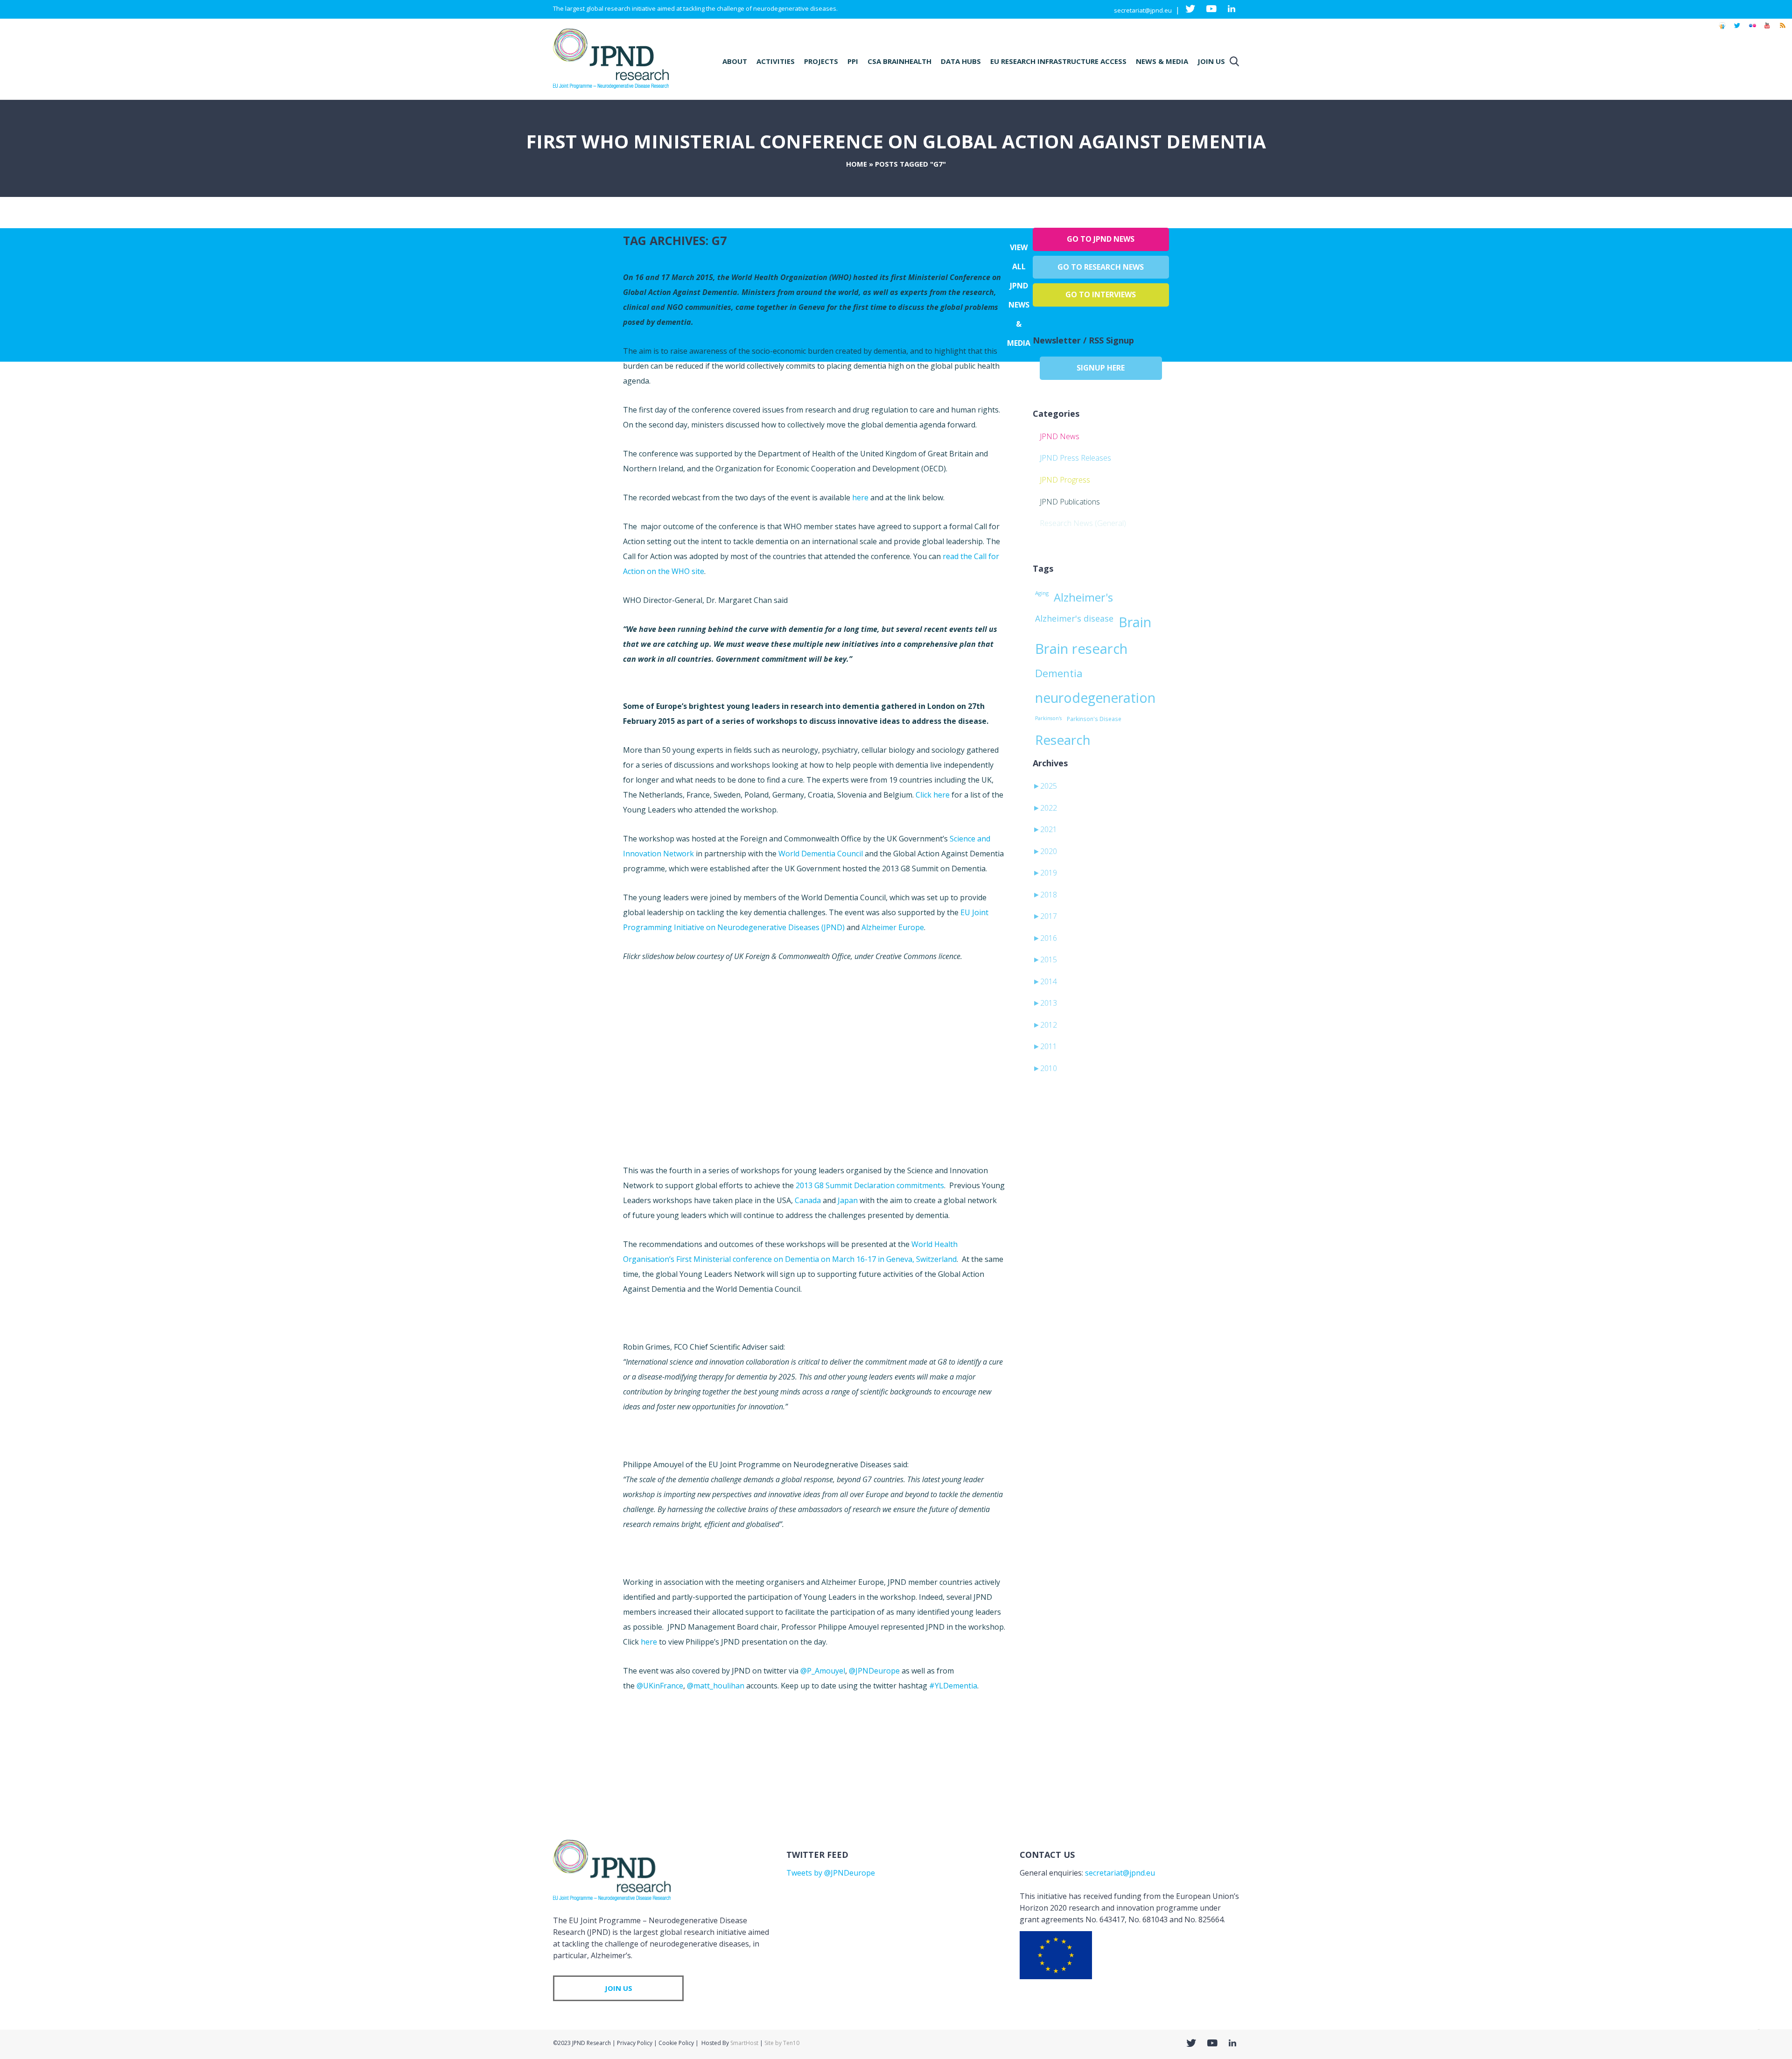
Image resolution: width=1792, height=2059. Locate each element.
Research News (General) (1083, 523)
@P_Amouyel (823, 1671)
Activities (776, 61)
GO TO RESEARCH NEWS (1101, 267)
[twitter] (1737, 30)
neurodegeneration (1095, 698)
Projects (821, 61)
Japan (848, 1200)
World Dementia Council (822, 854)
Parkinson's (1048, 718)
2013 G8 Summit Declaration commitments (870, 1185)
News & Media (1162, 61)
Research (1063, 740)
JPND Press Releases (1075, 458)
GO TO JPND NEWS (1101, 239)
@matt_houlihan (716, 1686)
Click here (933, 795)
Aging (1042, 593)
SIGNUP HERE (1101, 368)
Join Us (1211, 61)
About (735, 61)
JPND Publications (1070, 502)
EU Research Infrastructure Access (1058, 61)
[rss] (1782, 30)
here (860, 497)
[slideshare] (1722, 30)
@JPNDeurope (874, 1671)
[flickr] (1752, 30)
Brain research (1081, 649)
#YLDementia (953, 1686)
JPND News (1060, 436)
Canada (808, 1200)
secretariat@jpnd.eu (1143, 10)
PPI (853, 61)
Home (857, 164)
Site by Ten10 (782, 2043)
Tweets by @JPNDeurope (831, 1873)
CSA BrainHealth (899, 61)
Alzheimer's (1083, 597)
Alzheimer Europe (893, 927)
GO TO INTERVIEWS (1101, 294)
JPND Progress (1065, 480)
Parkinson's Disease (1094, 719)
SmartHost (744, 2043)
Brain (1135, 622)
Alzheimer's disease (1074, 618)
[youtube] (1767, 30)
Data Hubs (961, 61)
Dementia (1059, 673)
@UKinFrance (660, 1686)
